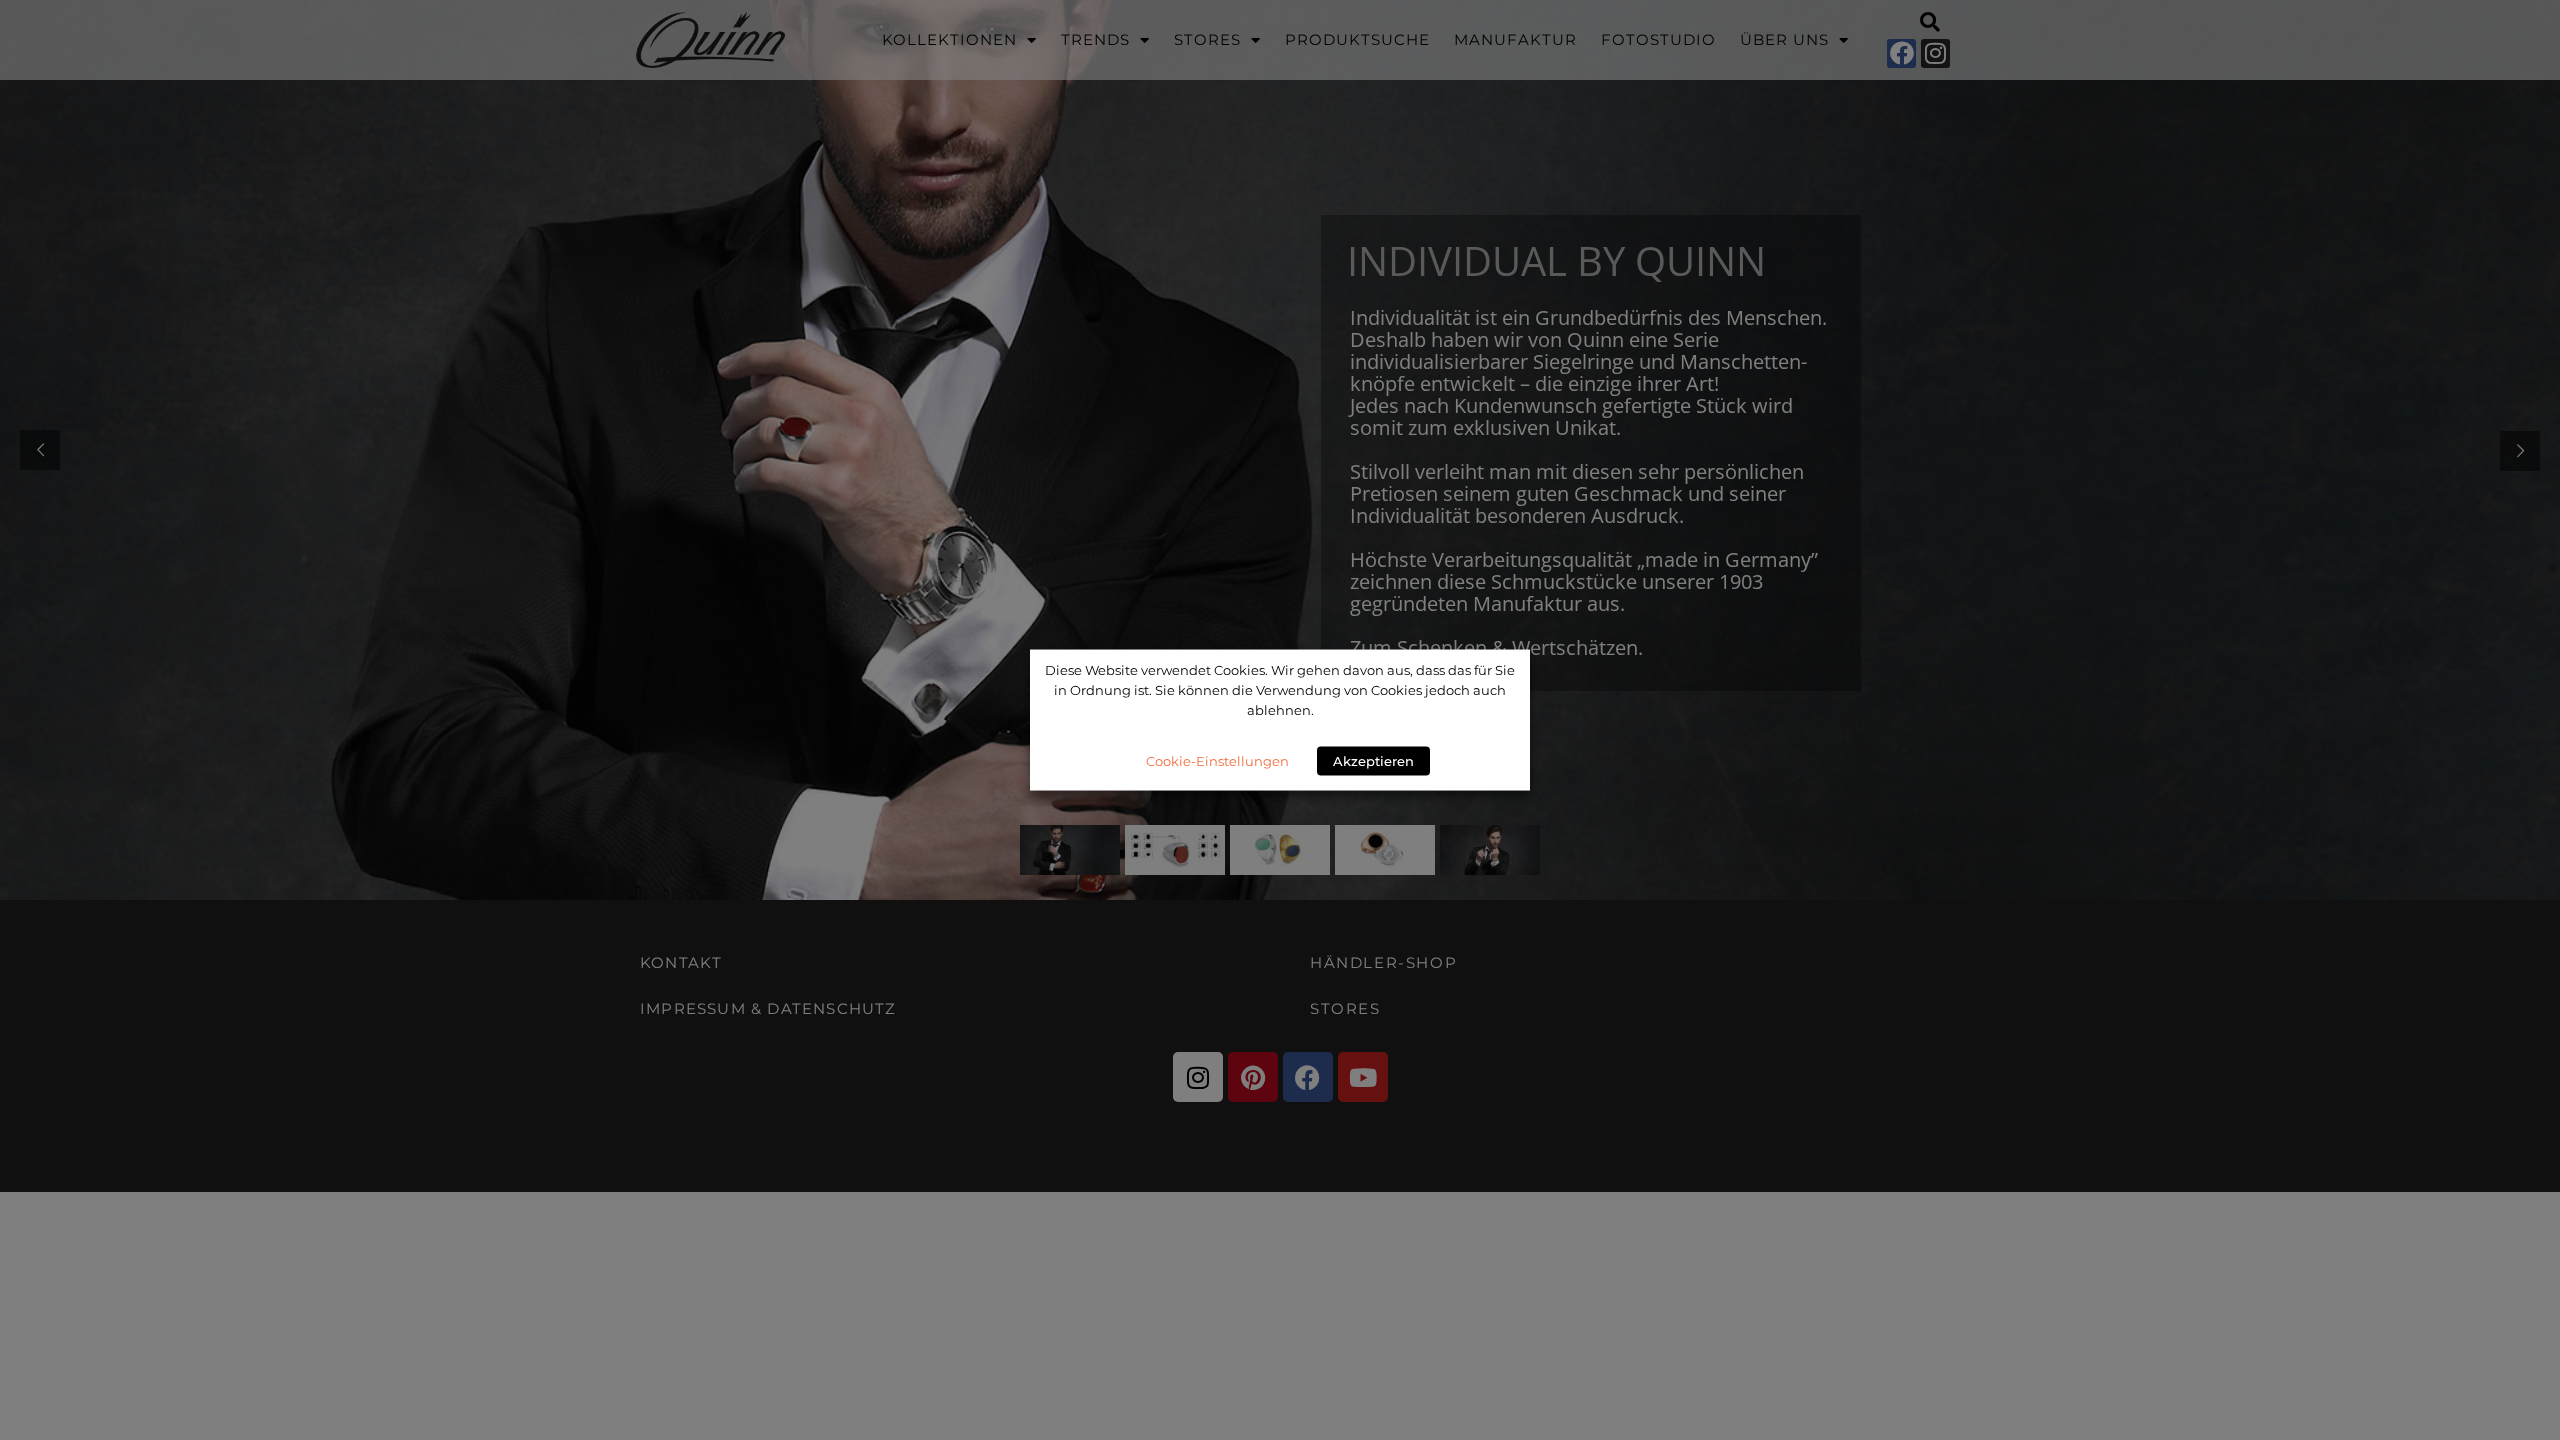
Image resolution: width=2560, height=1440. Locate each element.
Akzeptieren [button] (1373, 760)
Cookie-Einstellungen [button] (1217, 760)
